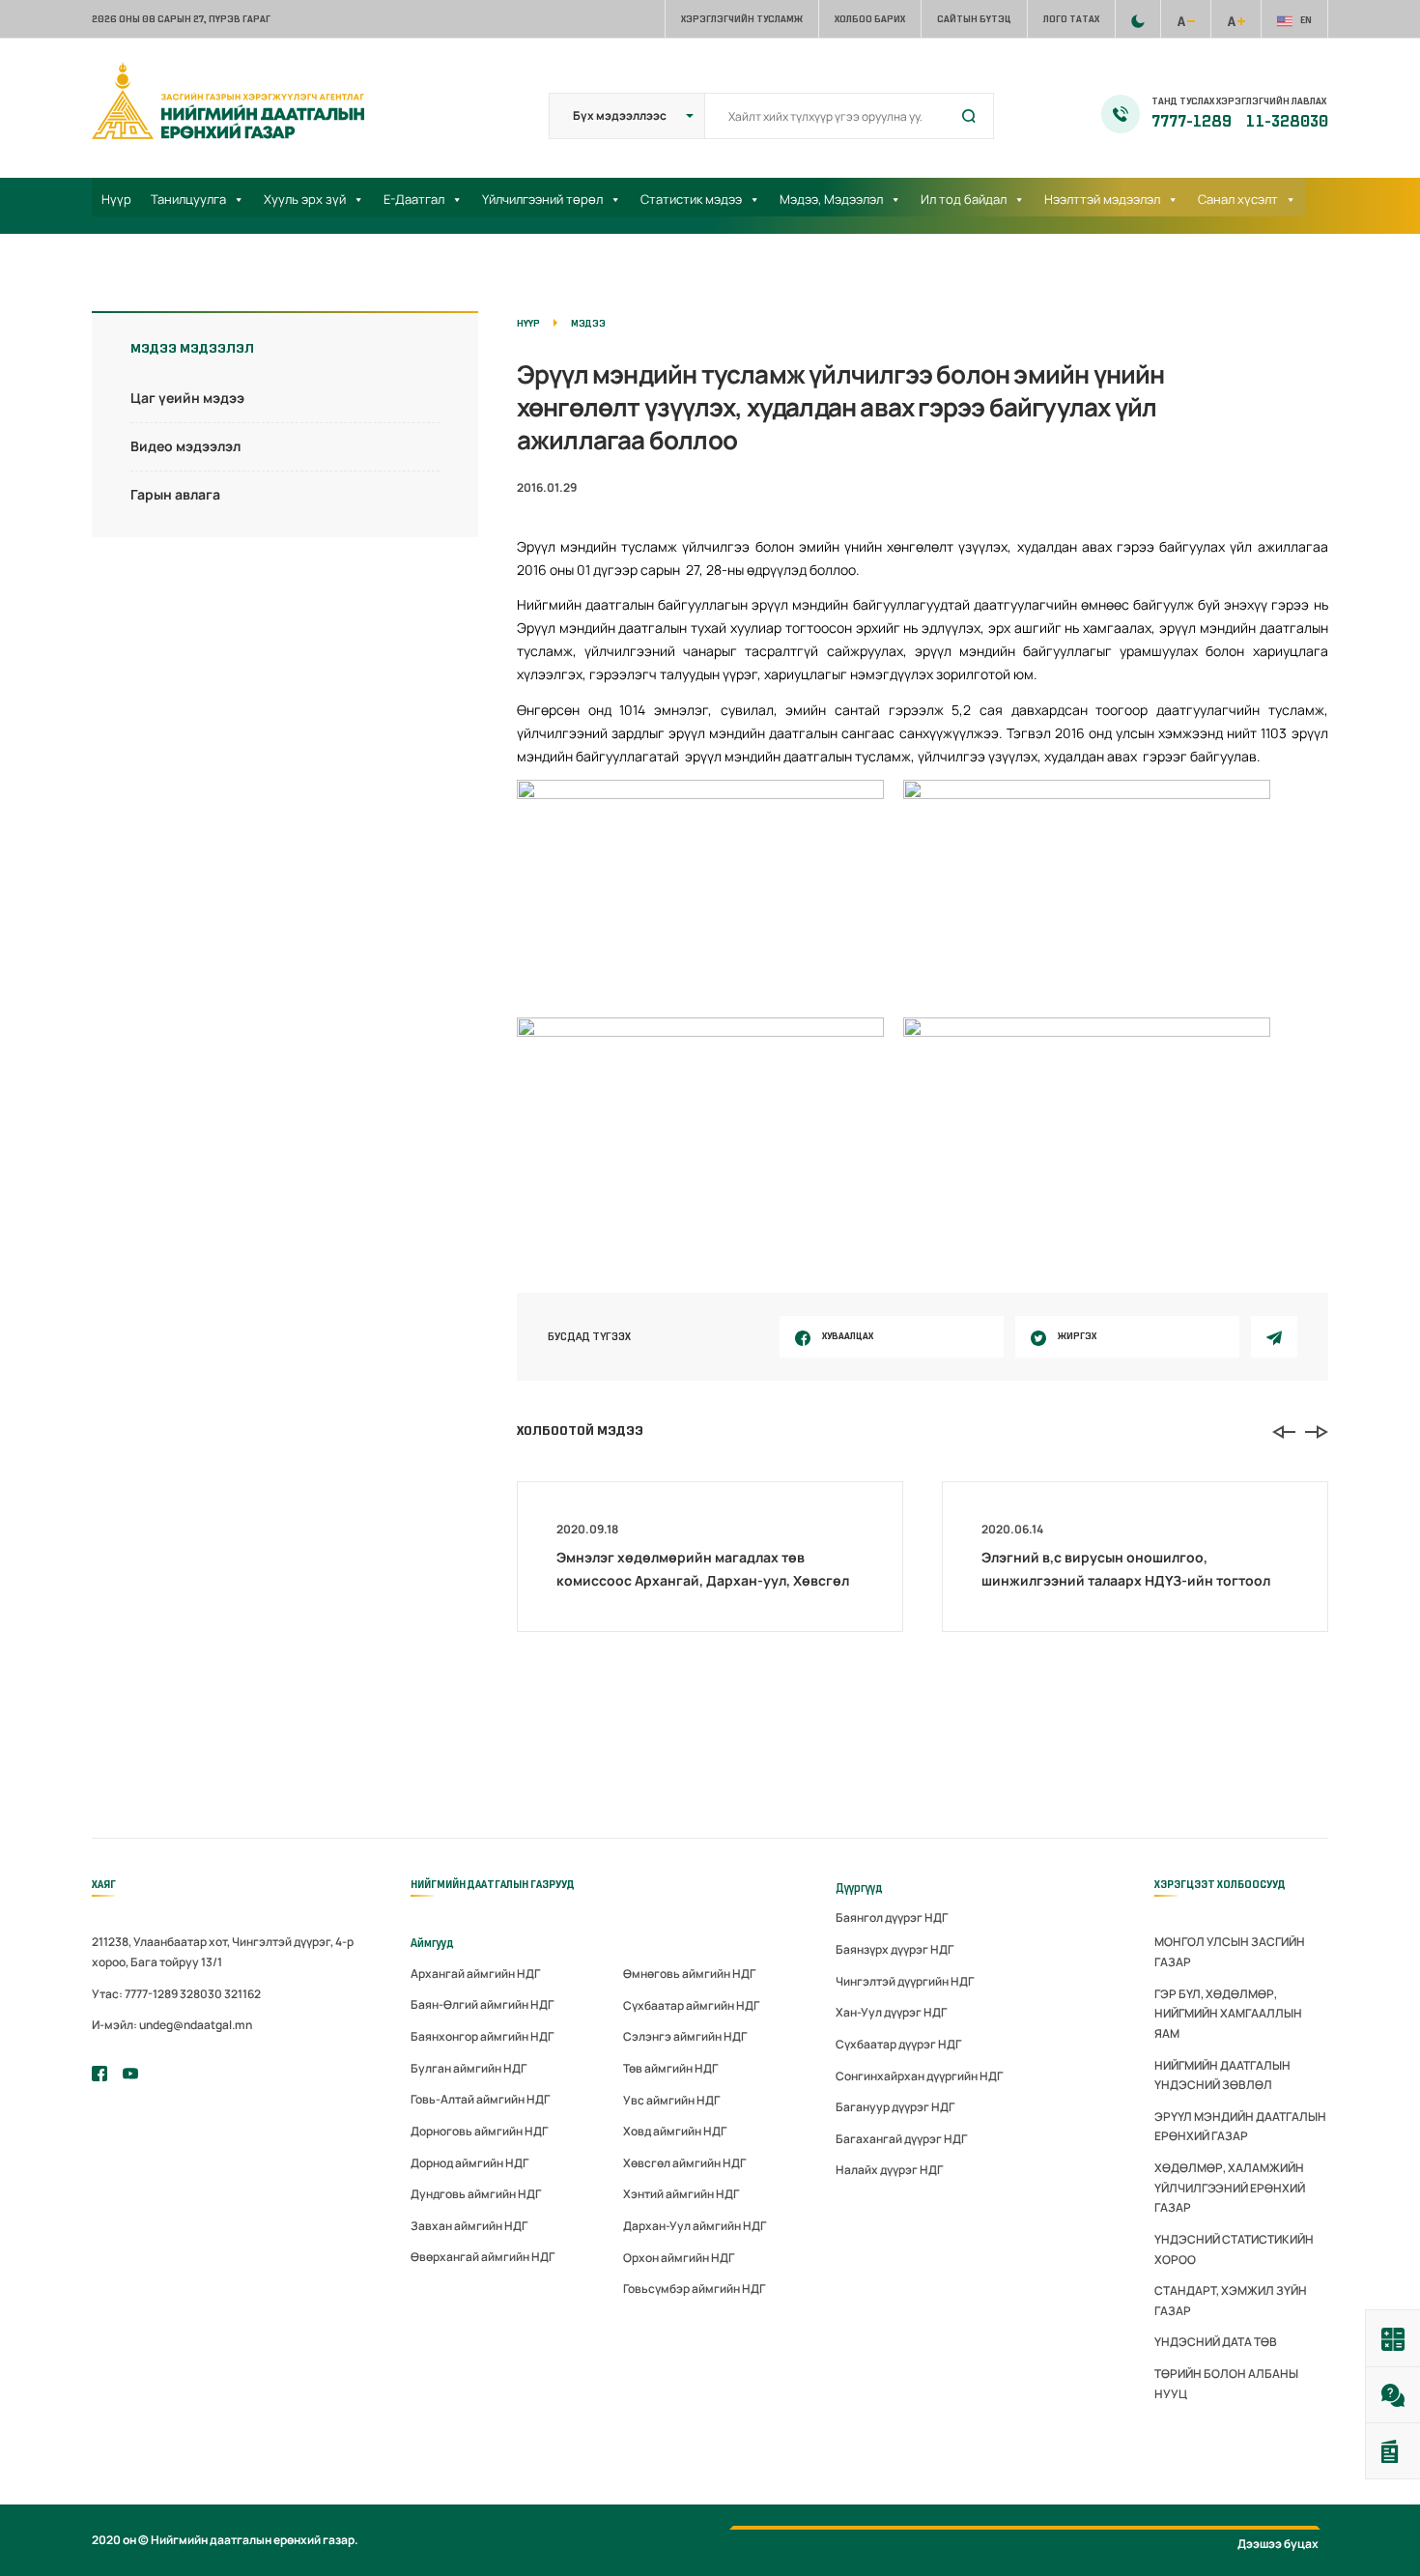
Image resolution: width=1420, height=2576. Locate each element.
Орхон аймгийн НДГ (679, 2258)
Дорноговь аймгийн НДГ (479, 2131)
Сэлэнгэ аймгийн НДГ (685, 2036)
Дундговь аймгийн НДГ (476, 2194)
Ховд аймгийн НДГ (675, 2131)
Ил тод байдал (964, 199)
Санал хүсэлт (1238, 199)
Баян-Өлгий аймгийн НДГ (482, 2004)
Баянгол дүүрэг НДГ (892, 1918)
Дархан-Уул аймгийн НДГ (695, 2226)
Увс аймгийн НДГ (671, 2100)
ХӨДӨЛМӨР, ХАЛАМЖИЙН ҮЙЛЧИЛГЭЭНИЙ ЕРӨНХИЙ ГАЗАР (1230, 2188)
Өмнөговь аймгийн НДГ (689, 1974)
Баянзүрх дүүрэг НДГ (895, 1949)
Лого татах (1071, 19)
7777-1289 (1193, 122)
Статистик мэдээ (691, 199)
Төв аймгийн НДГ (670, 2068)
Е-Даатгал (414, 199)
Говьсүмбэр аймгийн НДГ (694, 2289)
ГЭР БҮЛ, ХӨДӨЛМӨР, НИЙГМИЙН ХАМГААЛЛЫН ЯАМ (1228, 2014)
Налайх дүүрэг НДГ (889, 2170)
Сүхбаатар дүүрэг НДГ (898, 2044)
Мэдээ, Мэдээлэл (831, 199)
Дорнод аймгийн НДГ (469, 2163)
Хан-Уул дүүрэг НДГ (891, 2012)
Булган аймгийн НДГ (469, 2068)
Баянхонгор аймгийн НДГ (482, 2036)
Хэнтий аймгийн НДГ (681, 2194)
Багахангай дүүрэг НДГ (901, 2139)
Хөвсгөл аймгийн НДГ (684, 2163)
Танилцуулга (188, 199)
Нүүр (116, 199)
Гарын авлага (175, 494)
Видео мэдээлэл (185, 446)
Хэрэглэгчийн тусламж (742, 19)
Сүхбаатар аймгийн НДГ (691, 2005)
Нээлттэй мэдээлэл (1102, 199)
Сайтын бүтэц (974, 19)
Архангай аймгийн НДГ (475, 1974)
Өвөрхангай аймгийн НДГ (483, 2257)
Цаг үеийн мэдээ (187, 398)
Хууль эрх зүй (305, 199)
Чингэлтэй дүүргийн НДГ (905, 1981)
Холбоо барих (870, 19)
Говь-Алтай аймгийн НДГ (480, 2099)
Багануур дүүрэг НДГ (895, 2107)
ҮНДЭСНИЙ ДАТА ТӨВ (1216, 2342)
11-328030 (1287, 122)
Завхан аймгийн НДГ (469, 2226)
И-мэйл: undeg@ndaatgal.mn (172, 2025)
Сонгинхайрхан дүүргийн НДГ (919, 2076)
